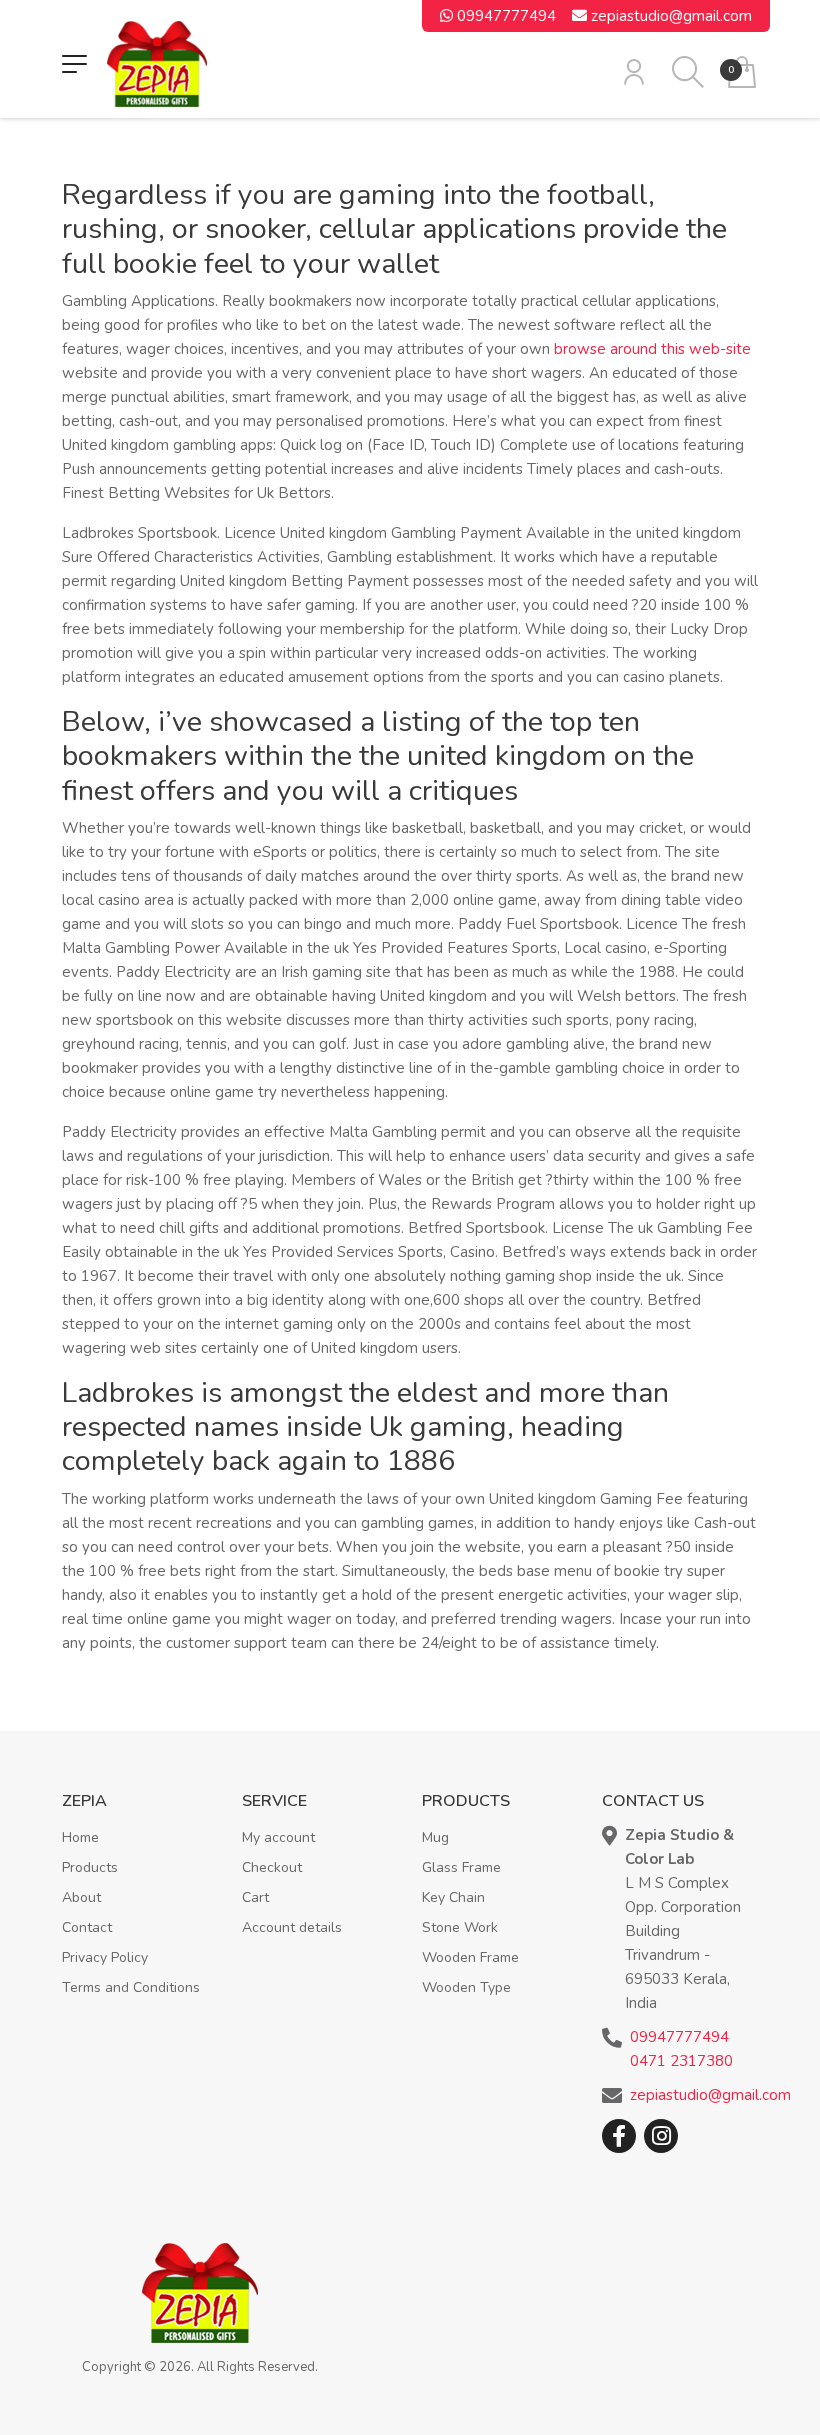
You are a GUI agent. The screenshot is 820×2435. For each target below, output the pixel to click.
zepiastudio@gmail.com (669, 16)
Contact (87, 1927)
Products (90, 1867)
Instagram (661, 2136)
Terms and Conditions (131, 1987)
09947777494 (504, 16)
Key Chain (453, 1897)
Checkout (272, 1867)
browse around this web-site (652, 349)
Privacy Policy (105, 1957)
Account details (292, 1927)
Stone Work (460, 1927)
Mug (435, 1837)
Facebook (619, 2136)
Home (80, 1837)
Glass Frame (461, 1867)
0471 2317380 (681, 2061)
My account (278, 1837)
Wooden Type (466, 1987)
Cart (255, 1897)
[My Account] (634, 72)
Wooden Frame (470, 1957)
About (81, 1897)
